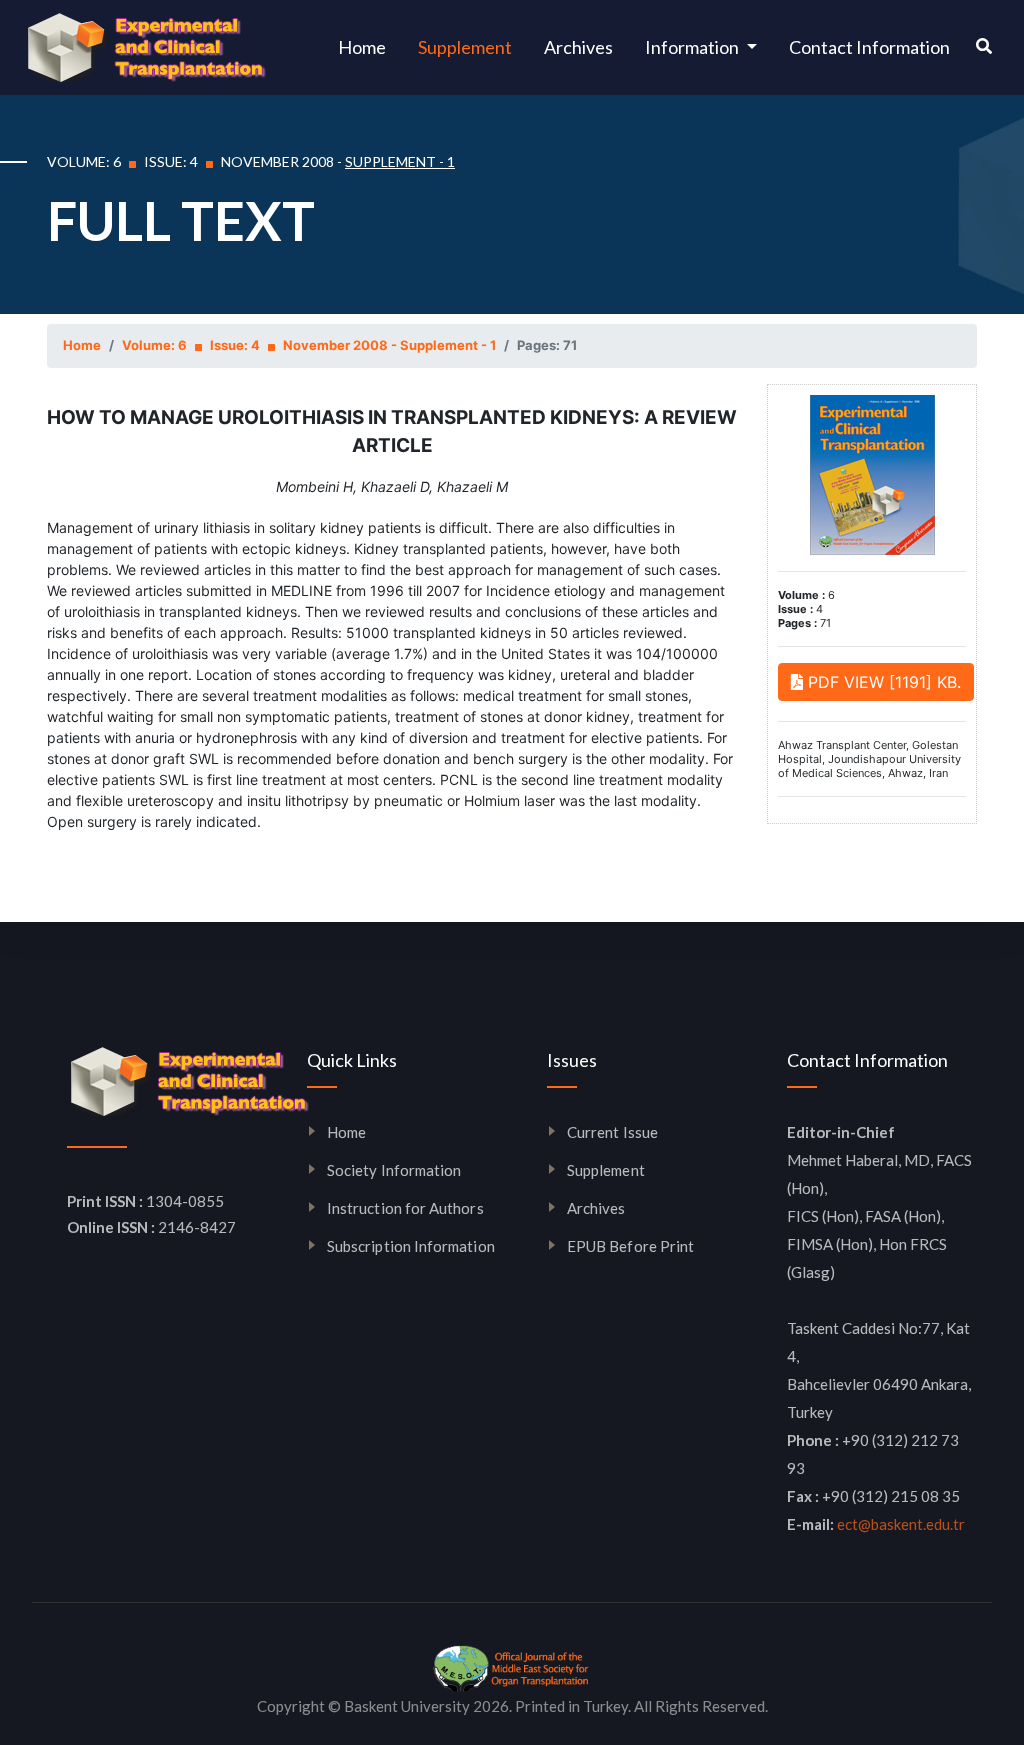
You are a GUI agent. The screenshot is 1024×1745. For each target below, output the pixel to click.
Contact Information (869, 47)
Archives (578, 47)
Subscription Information (411, 1246)
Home (370, 46)
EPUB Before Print (630, 1246)
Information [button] (693, 47)
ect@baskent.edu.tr (901, 1524)
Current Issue (612, 1132)
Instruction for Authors (405, 1208)
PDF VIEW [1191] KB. (882, 682)
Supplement (465, 47)
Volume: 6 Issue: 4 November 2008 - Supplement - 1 (309, 345)
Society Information (394, 1170)
